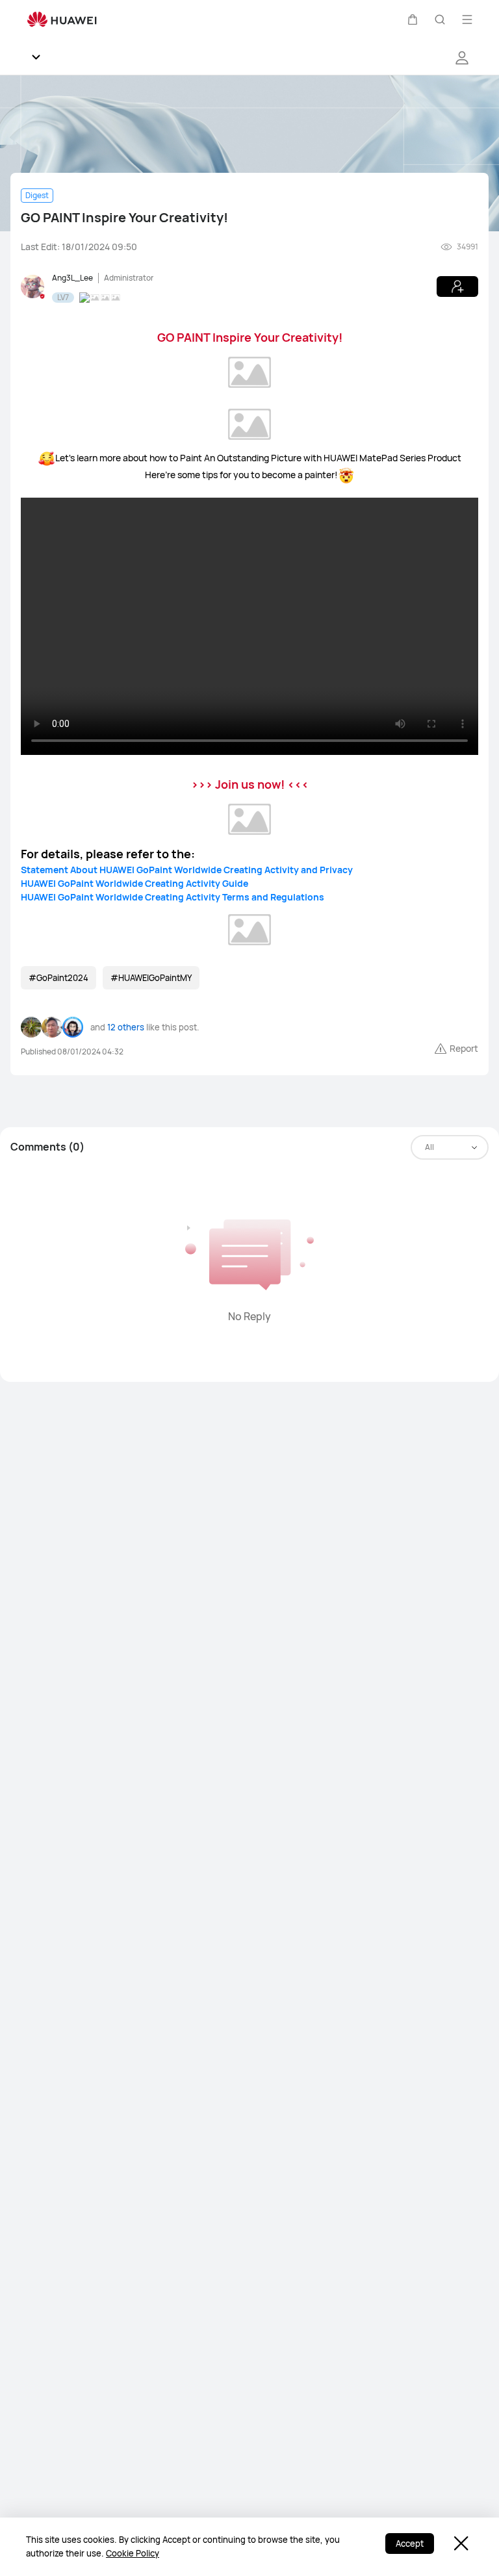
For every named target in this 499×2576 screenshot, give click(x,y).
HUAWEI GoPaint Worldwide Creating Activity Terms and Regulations (173, 897)
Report (464, 1048)
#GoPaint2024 (58, 978)
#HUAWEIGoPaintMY (151, 978)
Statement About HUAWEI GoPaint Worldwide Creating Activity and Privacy (187, 870)
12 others (126, 1027)
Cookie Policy (133, 2553)
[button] (413, 19)
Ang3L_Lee (72, 278)
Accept (410, 2544)
